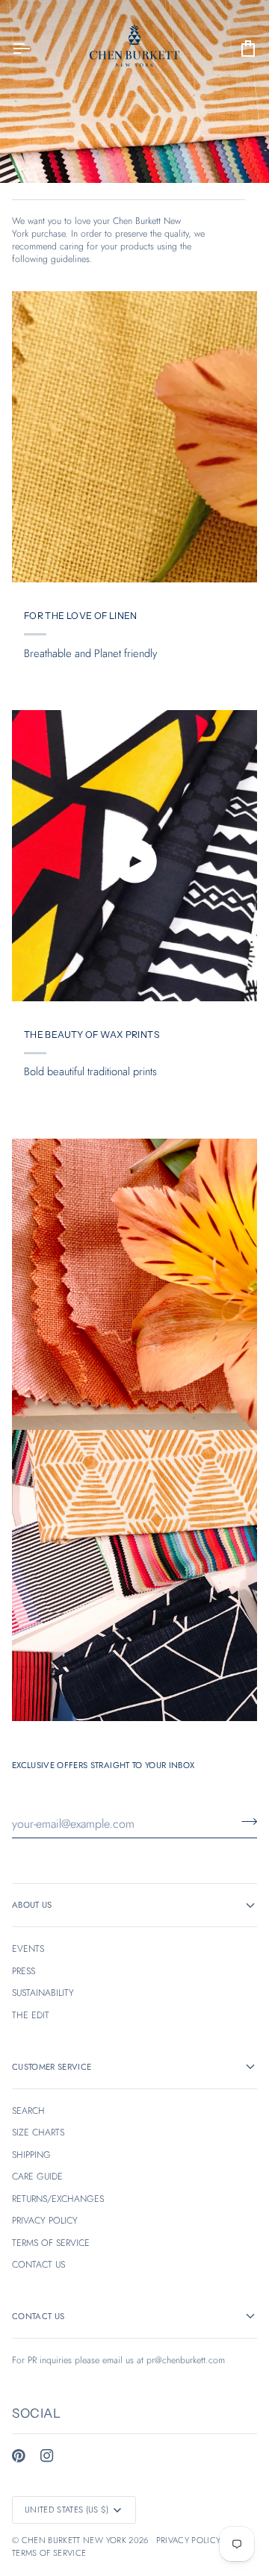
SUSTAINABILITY (43, 1993)
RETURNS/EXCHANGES (58, 2199)
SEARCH (28, 2111)
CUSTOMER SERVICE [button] (52, 2067)
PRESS (24, 1971)
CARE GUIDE (37, 2177)
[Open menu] (34, 48)
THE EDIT (31, 2015)
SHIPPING (31, 2155)
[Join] (245, 1822)
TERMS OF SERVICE (51, 2243)
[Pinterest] (19, 2456)
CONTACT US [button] (38, 2316)
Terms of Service (49, 2553)
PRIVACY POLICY (45, 2221)
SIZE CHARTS (38, 2132)
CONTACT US (38, 2265)
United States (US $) (67, 2510)
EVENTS (28, 1949)
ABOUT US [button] (32, 1905)
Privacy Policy (189, 2540)
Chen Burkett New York (74, 2540)
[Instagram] (47, 2456)
